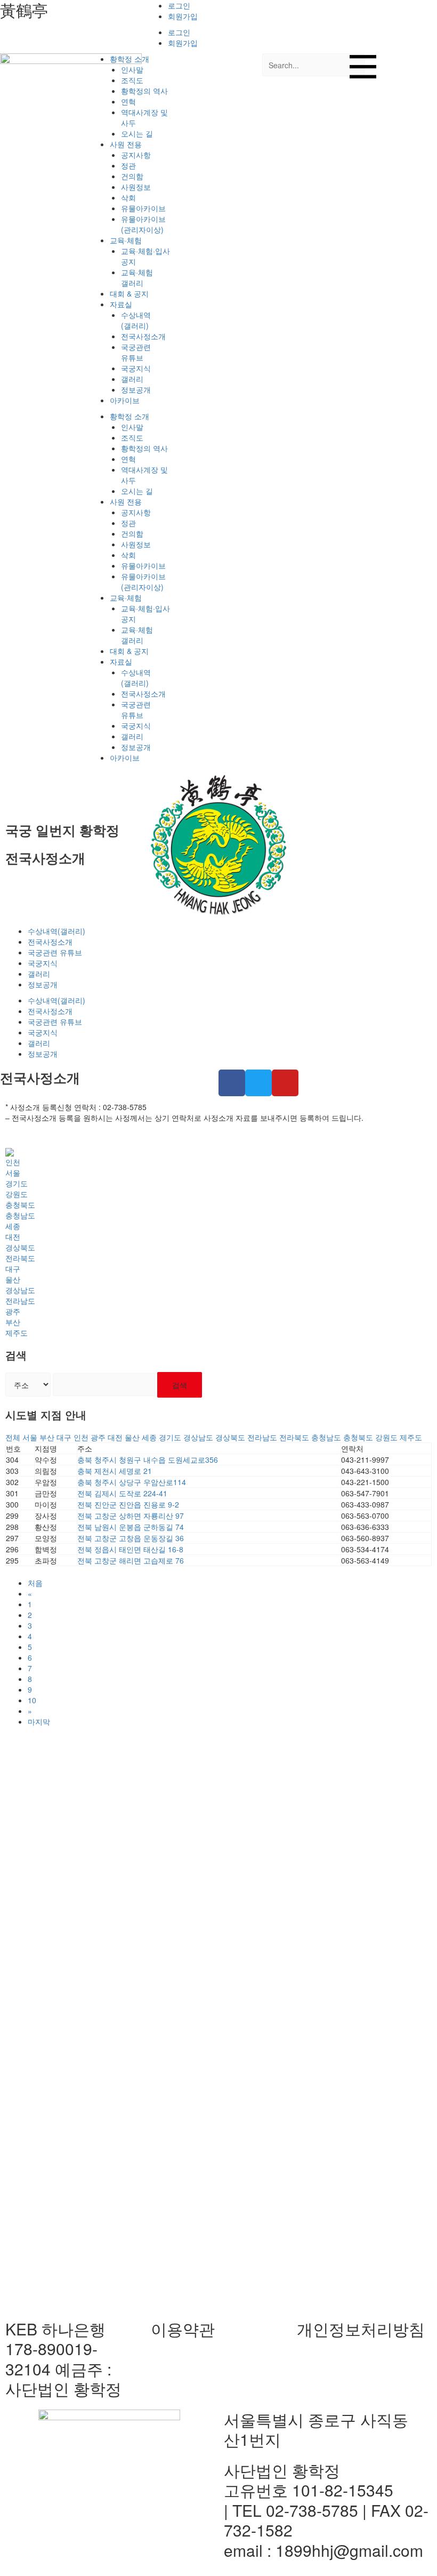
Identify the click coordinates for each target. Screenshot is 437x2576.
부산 (13, 1322)
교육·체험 (126, 240)
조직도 (132, 80)
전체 (13, 1437)
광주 (13, 1311)
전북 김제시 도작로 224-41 (122, 1493)
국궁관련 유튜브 (136, 352)
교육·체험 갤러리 (137, 277)
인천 (13, 1162)
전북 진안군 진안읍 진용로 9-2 (128, 1504)
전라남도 (20, 1301)
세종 (13, 1226)
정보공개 (136, 389)
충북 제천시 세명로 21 (115, 1471)
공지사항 (136, 155)
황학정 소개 (130, 59)
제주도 (17, 1333)
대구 (13, 1269)
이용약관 (183, 2329)
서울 (13, 1173)
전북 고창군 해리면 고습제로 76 (131, 1560)
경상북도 (20, 1247)
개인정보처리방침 (361, 2329)
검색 (180, 1385)
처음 (35, 1583)
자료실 (121, 304)
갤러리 (132, 379)
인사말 (132, 69)
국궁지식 (136, 368)
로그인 (179, 5)
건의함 (132, 176)
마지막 (39, 1721)
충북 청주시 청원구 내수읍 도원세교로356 (148, 1460)
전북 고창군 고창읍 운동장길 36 (131, 1538)
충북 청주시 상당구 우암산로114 (132, 1482)
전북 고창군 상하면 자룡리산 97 (131, 1516)
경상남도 (20, 1290)
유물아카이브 (143, 208)
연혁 (128, 101)
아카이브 (125, 400)
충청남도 (20, 1215)
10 (32, 1700)
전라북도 (20, 1258)
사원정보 (136, 187)
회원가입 (183, 16)
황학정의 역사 (144, 91)
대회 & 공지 (129, 293)
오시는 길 (137, 133)
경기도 (17, 1183)
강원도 (17, 1194)
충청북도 (20, 1205)
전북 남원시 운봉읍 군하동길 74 (131, 1527)
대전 (13, 1237)
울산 (13, 1279)
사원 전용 (126, 144)
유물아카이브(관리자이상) (143, 224)
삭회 (128, 197)
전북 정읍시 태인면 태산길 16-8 (130, 1549)
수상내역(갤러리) (136, 320)
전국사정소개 (143, 336)
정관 (128, 165)
